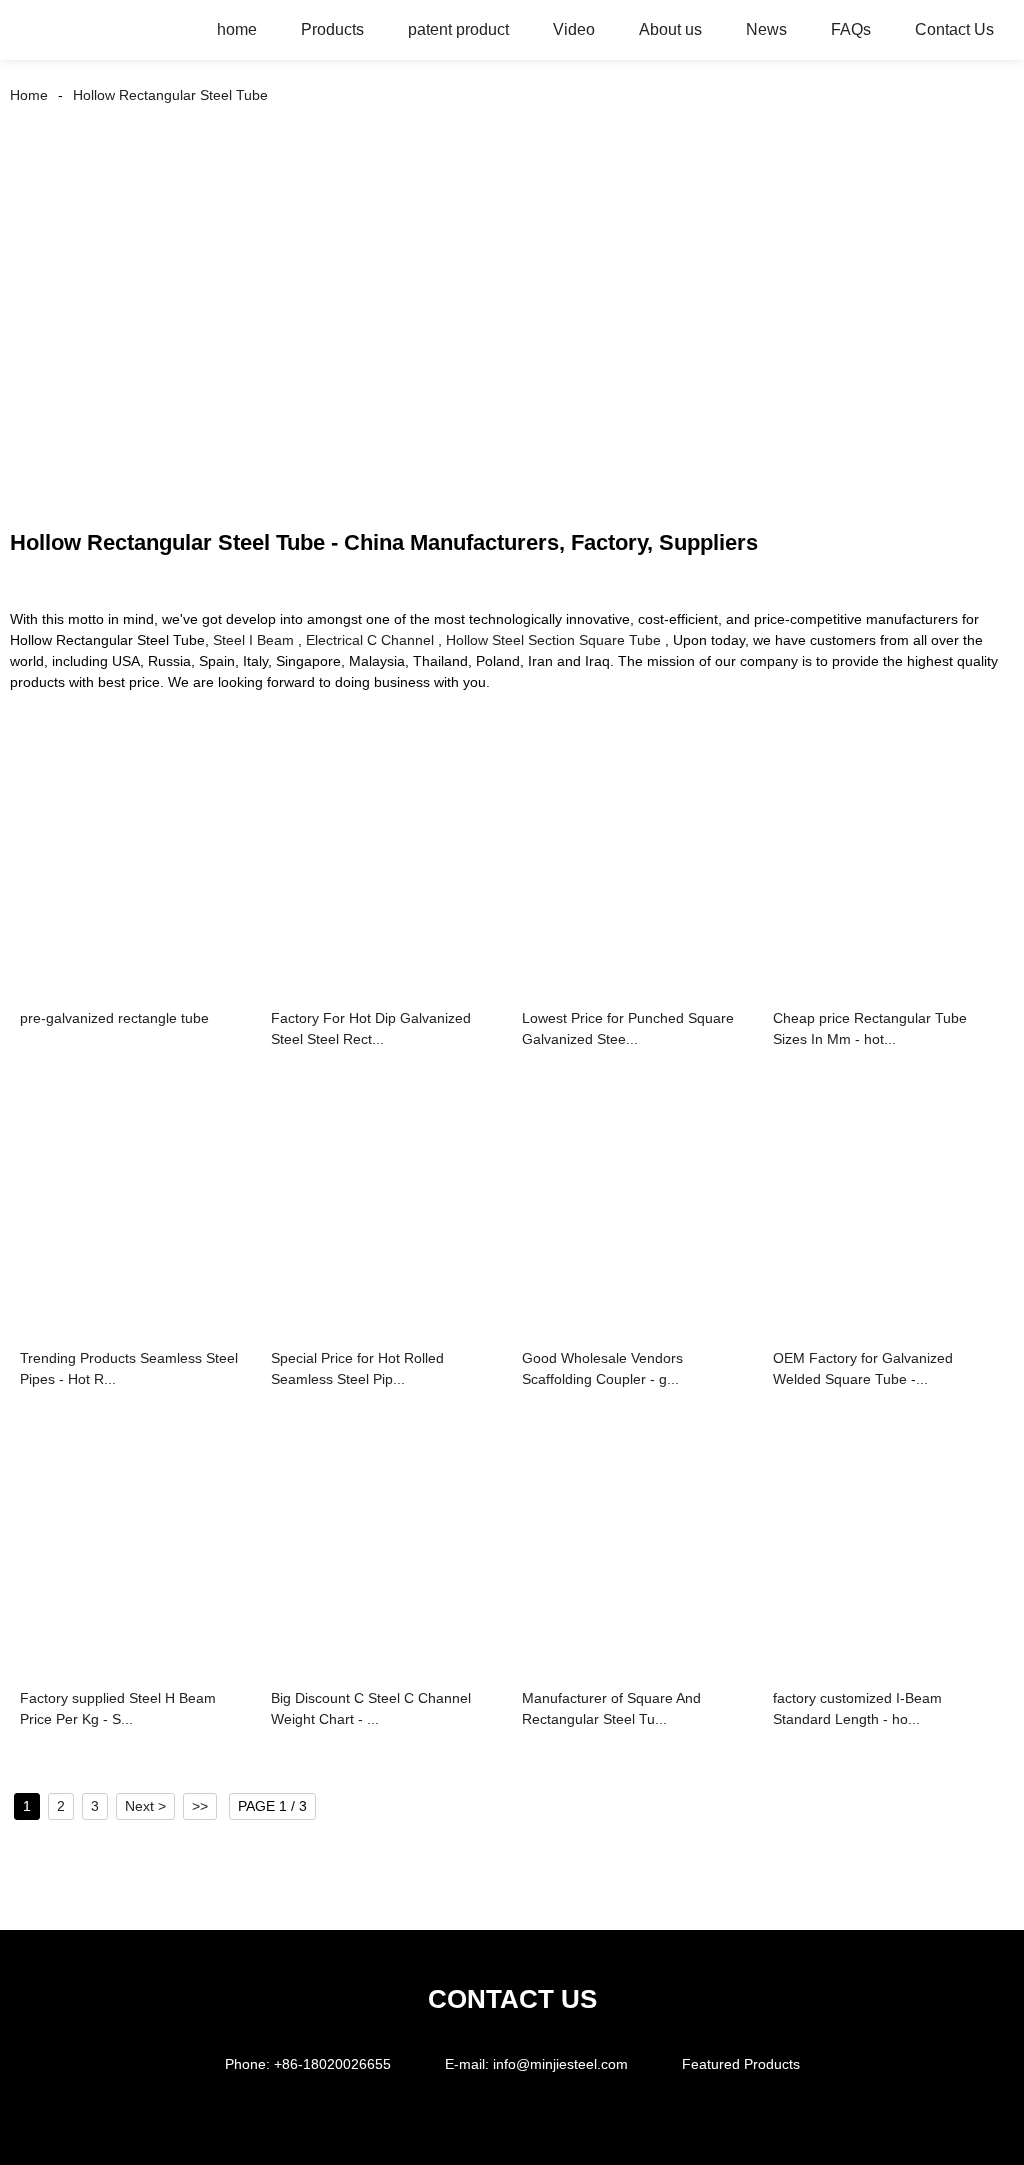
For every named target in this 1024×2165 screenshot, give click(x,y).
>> (200, 1806)
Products (332, 29)
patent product (458, 29)
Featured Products (741, 2064)
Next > (145, 1806)
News (766, 29)
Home (29, 95)
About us (670, 29)
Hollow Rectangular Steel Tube (170, 95)
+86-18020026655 (332, 2064)
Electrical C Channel (370, 640)
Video (574, 29)
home (237, 29)
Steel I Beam (253, 640)
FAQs (851, 29)
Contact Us (954, 29)
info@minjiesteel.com (560, 2064)
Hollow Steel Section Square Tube (553, 640)
